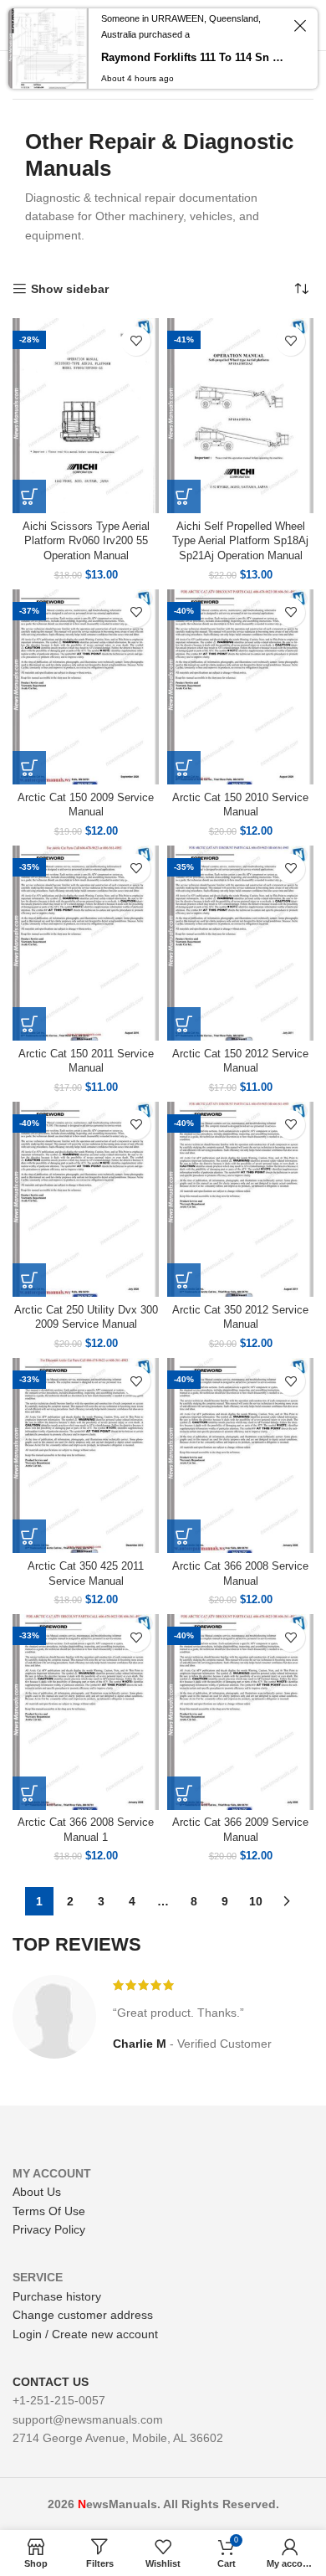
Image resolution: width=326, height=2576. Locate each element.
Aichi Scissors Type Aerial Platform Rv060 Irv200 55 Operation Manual (86, 541)
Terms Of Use (49, 2211)
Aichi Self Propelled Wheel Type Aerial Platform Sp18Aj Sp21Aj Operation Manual (240, 541)
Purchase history (57, 2296)
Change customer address (83, 2315)
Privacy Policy (49, 2229)
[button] (29, 496)
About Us (37, 2192)
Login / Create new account (85, 2334)
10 (256, 1901)
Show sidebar (70, 289)
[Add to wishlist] (136, 341)
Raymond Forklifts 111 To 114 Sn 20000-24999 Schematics (193, 57)
